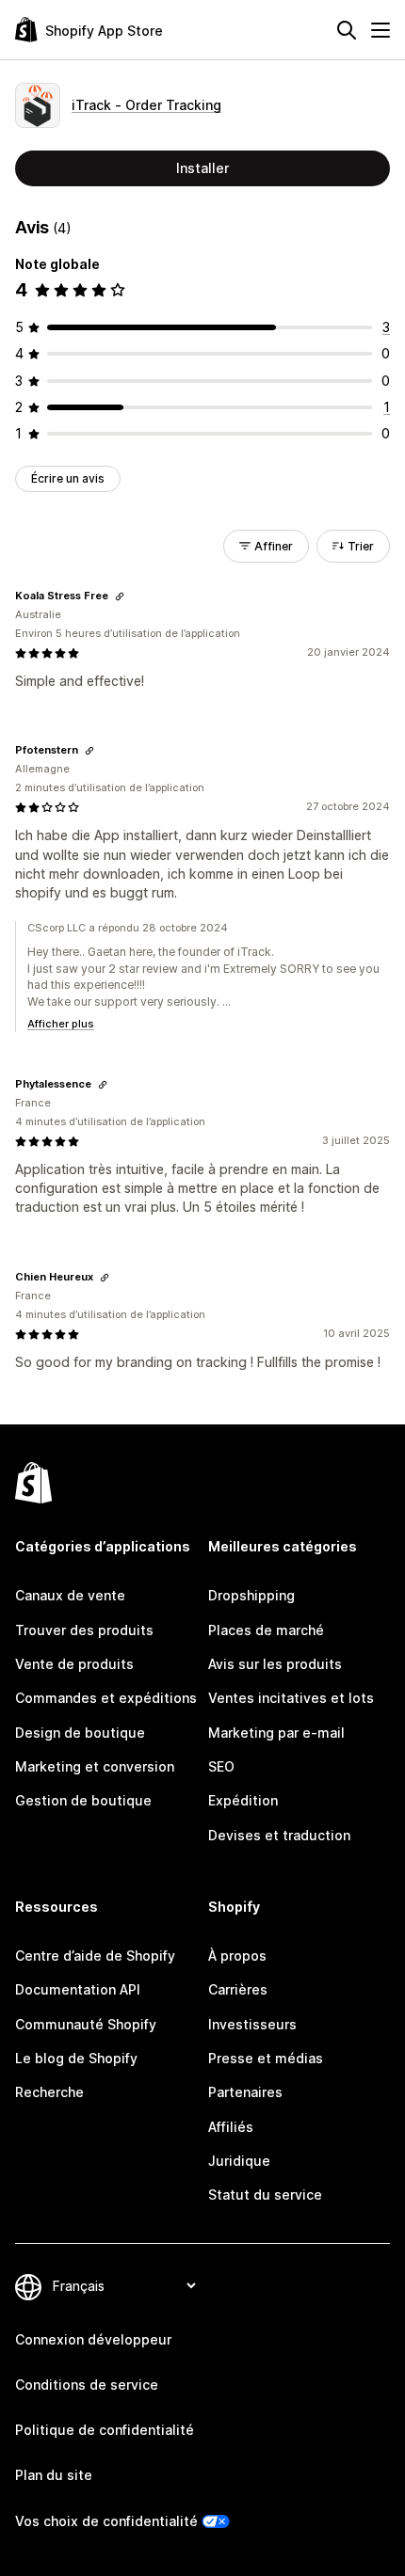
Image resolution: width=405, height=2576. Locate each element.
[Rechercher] (347, 30)
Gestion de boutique (83, 1800)
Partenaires (245, 2092)
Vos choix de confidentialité (106, 2521)
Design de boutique (80, 1733)
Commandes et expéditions (106, 1698)
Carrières (238, 1989)
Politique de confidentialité (105, 2430)
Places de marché (266, 1630)
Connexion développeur (93, 2339)
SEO (221, 1766)
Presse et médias (266, 2058)
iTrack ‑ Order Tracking (146, 105)
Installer (202, 168)
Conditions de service (87, 2385)
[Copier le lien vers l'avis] (120, 596)
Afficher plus (61, 1024)
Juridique (239, 2161)
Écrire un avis (68, 478)
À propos (237, 1956)
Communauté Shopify (86, 2024)
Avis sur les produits (275, 1664)
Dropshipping (251, 1595)
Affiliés (231, 2127)
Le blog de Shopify (76, 2058)
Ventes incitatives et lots (291, 1698)
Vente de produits (74, 1664)
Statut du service (265, 2194)
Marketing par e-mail (276, 1733)
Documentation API (78, 1989)
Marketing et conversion (95, 1766)
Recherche (49, 2092)
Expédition (243, 1800)
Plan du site (54, 2475)
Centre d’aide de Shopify (95, 1956)
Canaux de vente (70, 1595)
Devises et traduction (279, 1835)
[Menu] (381, 30)
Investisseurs (252, 2024)
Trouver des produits (84, 1630)
